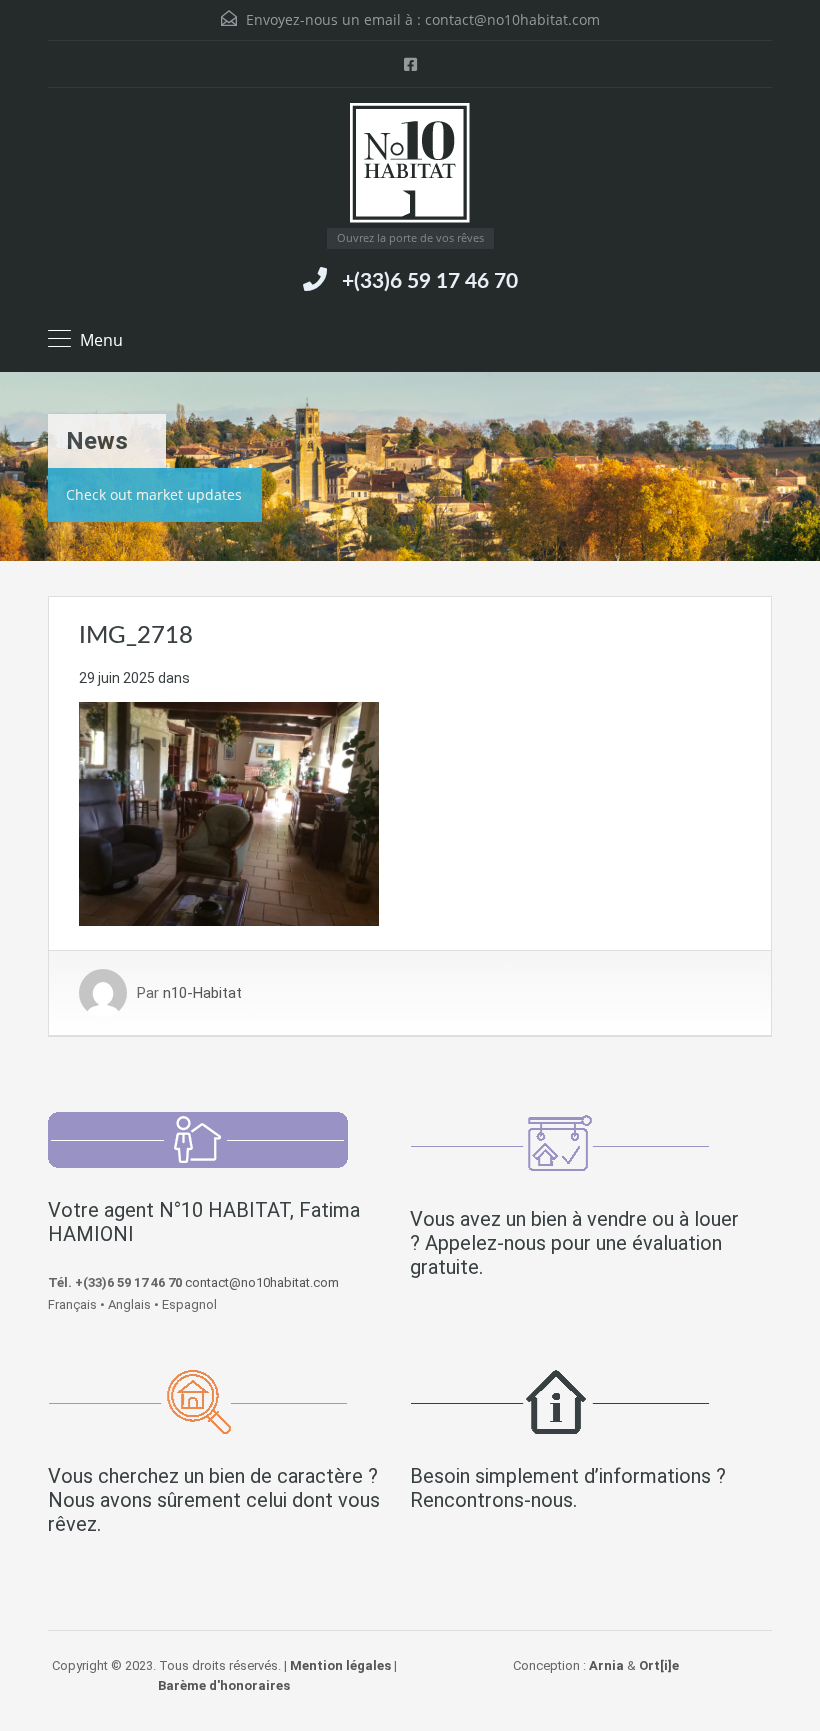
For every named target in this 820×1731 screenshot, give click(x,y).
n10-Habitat (202, 993)
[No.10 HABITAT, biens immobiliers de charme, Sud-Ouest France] (410, 165)
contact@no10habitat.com (512, 19)
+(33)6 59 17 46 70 (430, 281)
